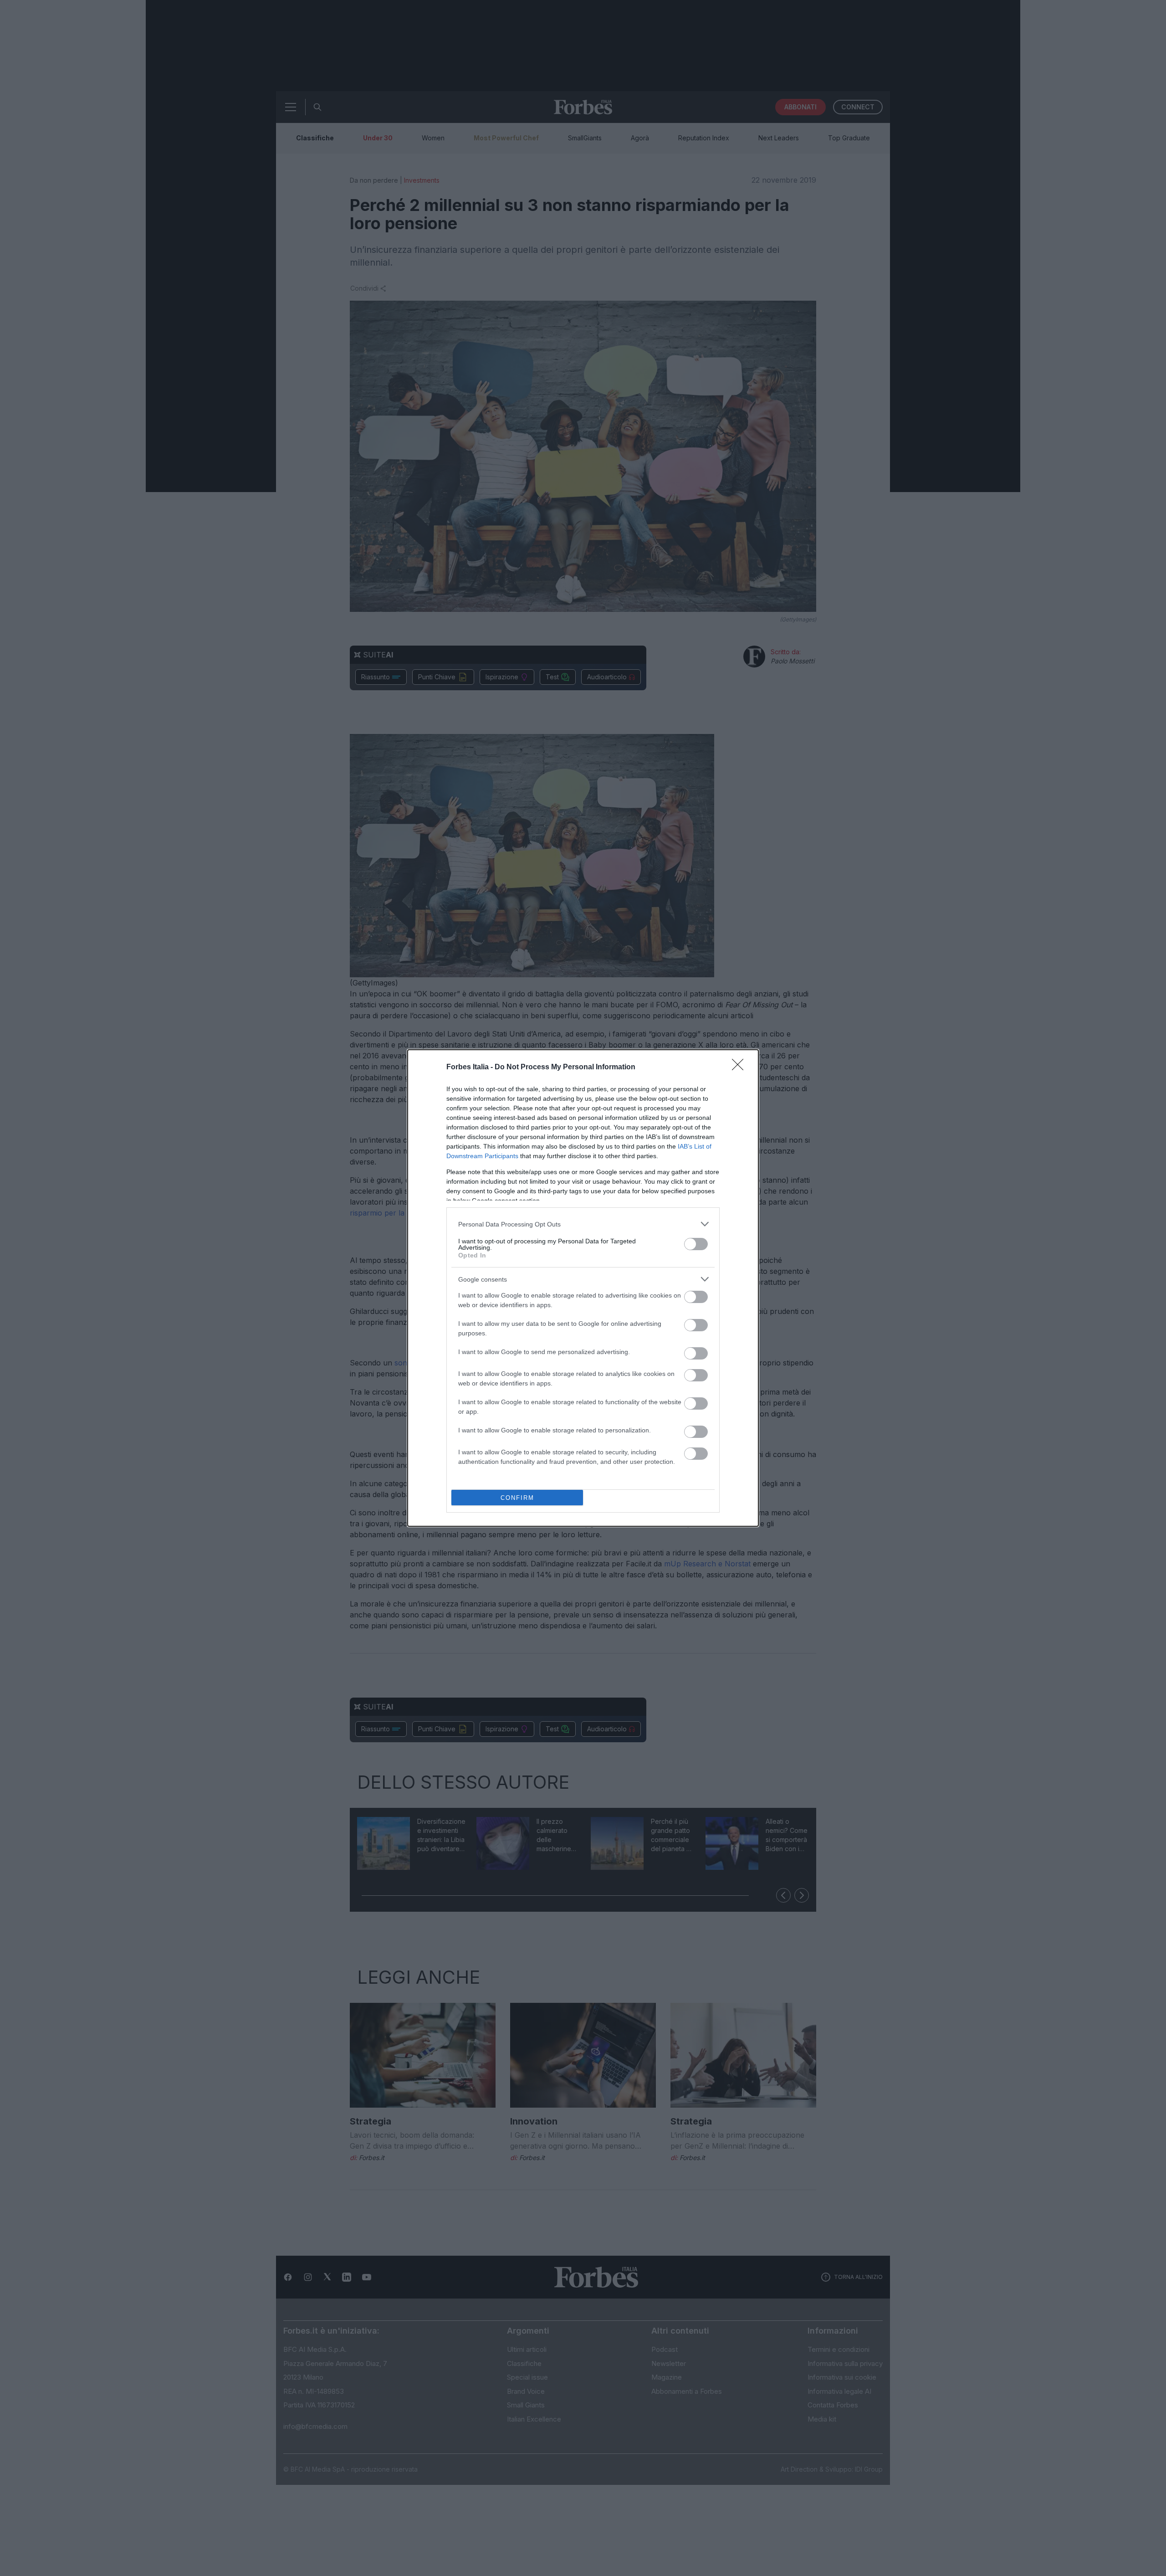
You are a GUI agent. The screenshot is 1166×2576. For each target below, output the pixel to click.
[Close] (741, 1067)
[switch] (696, 1244)
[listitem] (583, 1224)
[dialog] (583, 1288)
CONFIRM (517, 1498)
